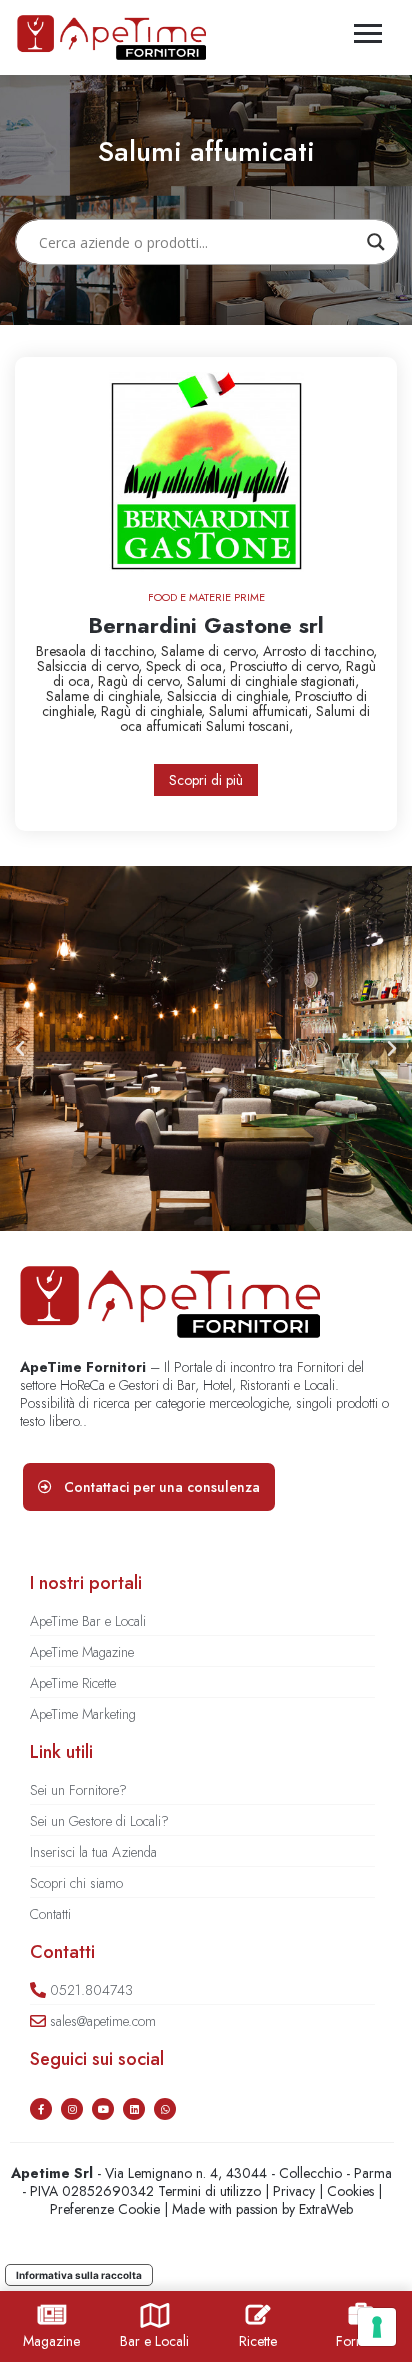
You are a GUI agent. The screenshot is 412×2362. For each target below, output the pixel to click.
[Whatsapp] (165, 2109)
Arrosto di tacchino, (320, 651)
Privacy (294, 2191)
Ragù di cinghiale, (155, 711)
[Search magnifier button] (376, 242)
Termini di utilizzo (209, 2191)
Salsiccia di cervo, (91, 666)
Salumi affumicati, (262, 711)
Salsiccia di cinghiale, (231, 696)
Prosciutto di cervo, (288, 666)
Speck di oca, (188, 666)
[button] (20, 1049)
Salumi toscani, (249, 726)
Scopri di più (206, 780)
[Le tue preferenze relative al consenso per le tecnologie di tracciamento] (377, 2327)
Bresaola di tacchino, (98, 651)
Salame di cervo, (212, 651)
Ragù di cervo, (142, 681)
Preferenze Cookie (105, 2209)
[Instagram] (72, 2109)
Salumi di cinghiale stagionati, (273, 681)
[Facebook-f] (41, 2109)
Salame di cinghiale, (106, 696)
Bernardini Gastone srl (206, 625)
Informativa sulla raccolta (79, 2275)
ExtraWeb (326, 2209)
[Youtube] (103, 2109)
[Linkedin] (134, 2109)
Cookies (350, 2191)
